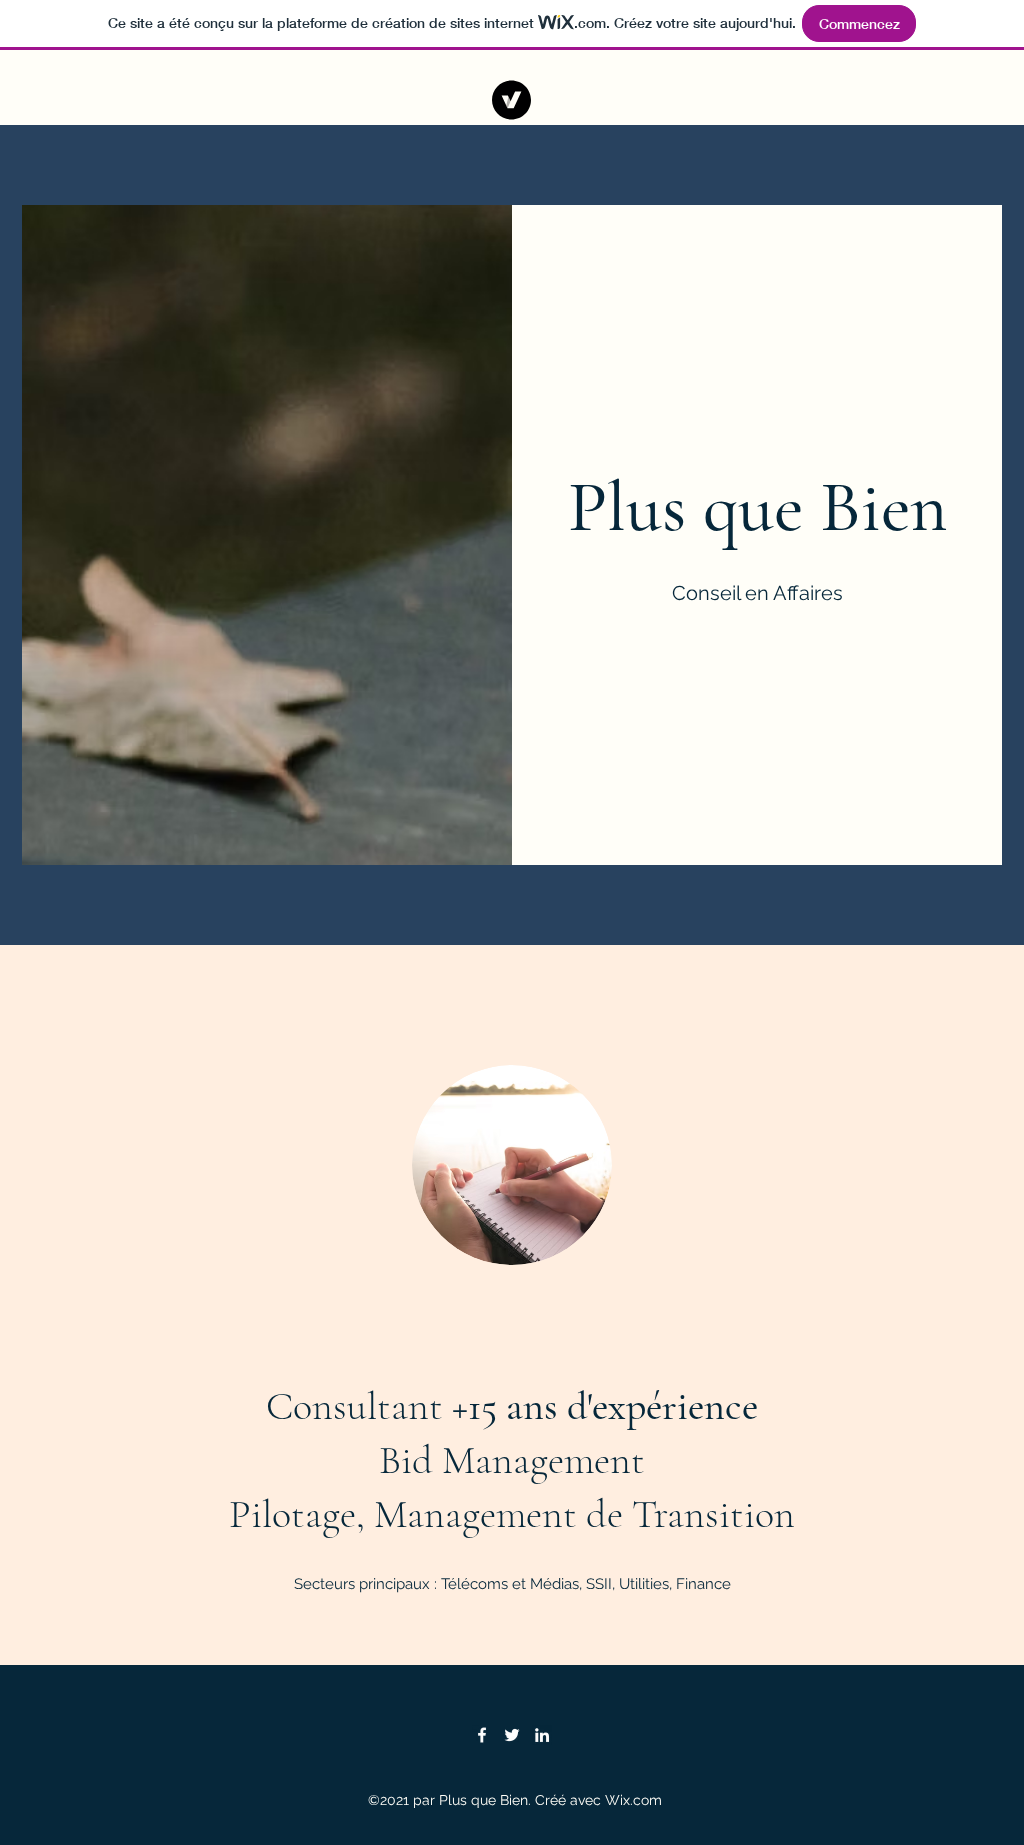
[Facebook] (482, 1735)
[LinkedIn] (542, 1735)
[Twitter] (512, 1735)
